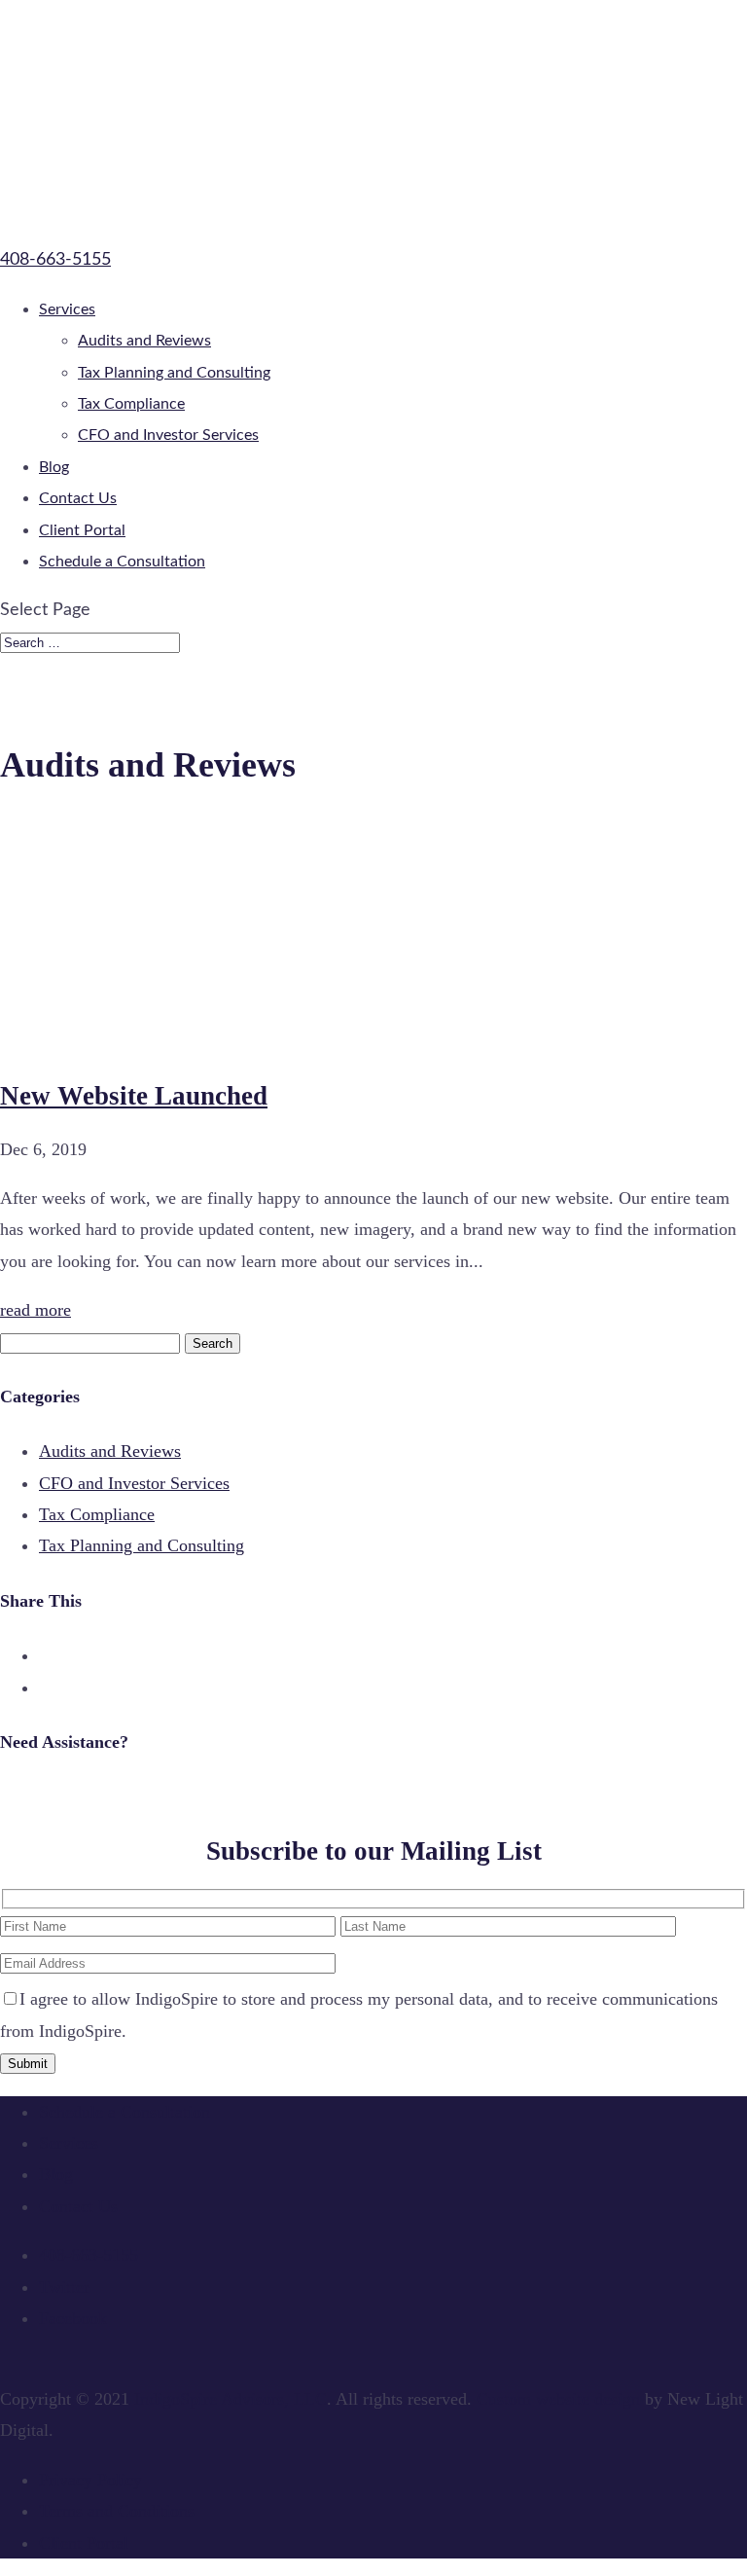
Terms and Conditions (117, 2511)
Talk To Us (34, 1797)
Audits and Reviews (144, 341)
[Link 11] (195, 1042)
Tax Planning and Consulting (174, 373)
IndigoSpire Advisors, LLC (231, 2399)
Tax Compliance (131, 404)
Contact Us (78, 498)
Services (67, 309)
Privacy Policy (90, 2480)
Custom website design (558, 2399)
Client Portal (82, 530)
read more (36, 1310)
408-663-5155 (55, 260)
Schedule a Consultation (122, 562)
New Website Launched (134, 1096)
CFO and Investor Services (168, 435)
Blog (54, 467)
